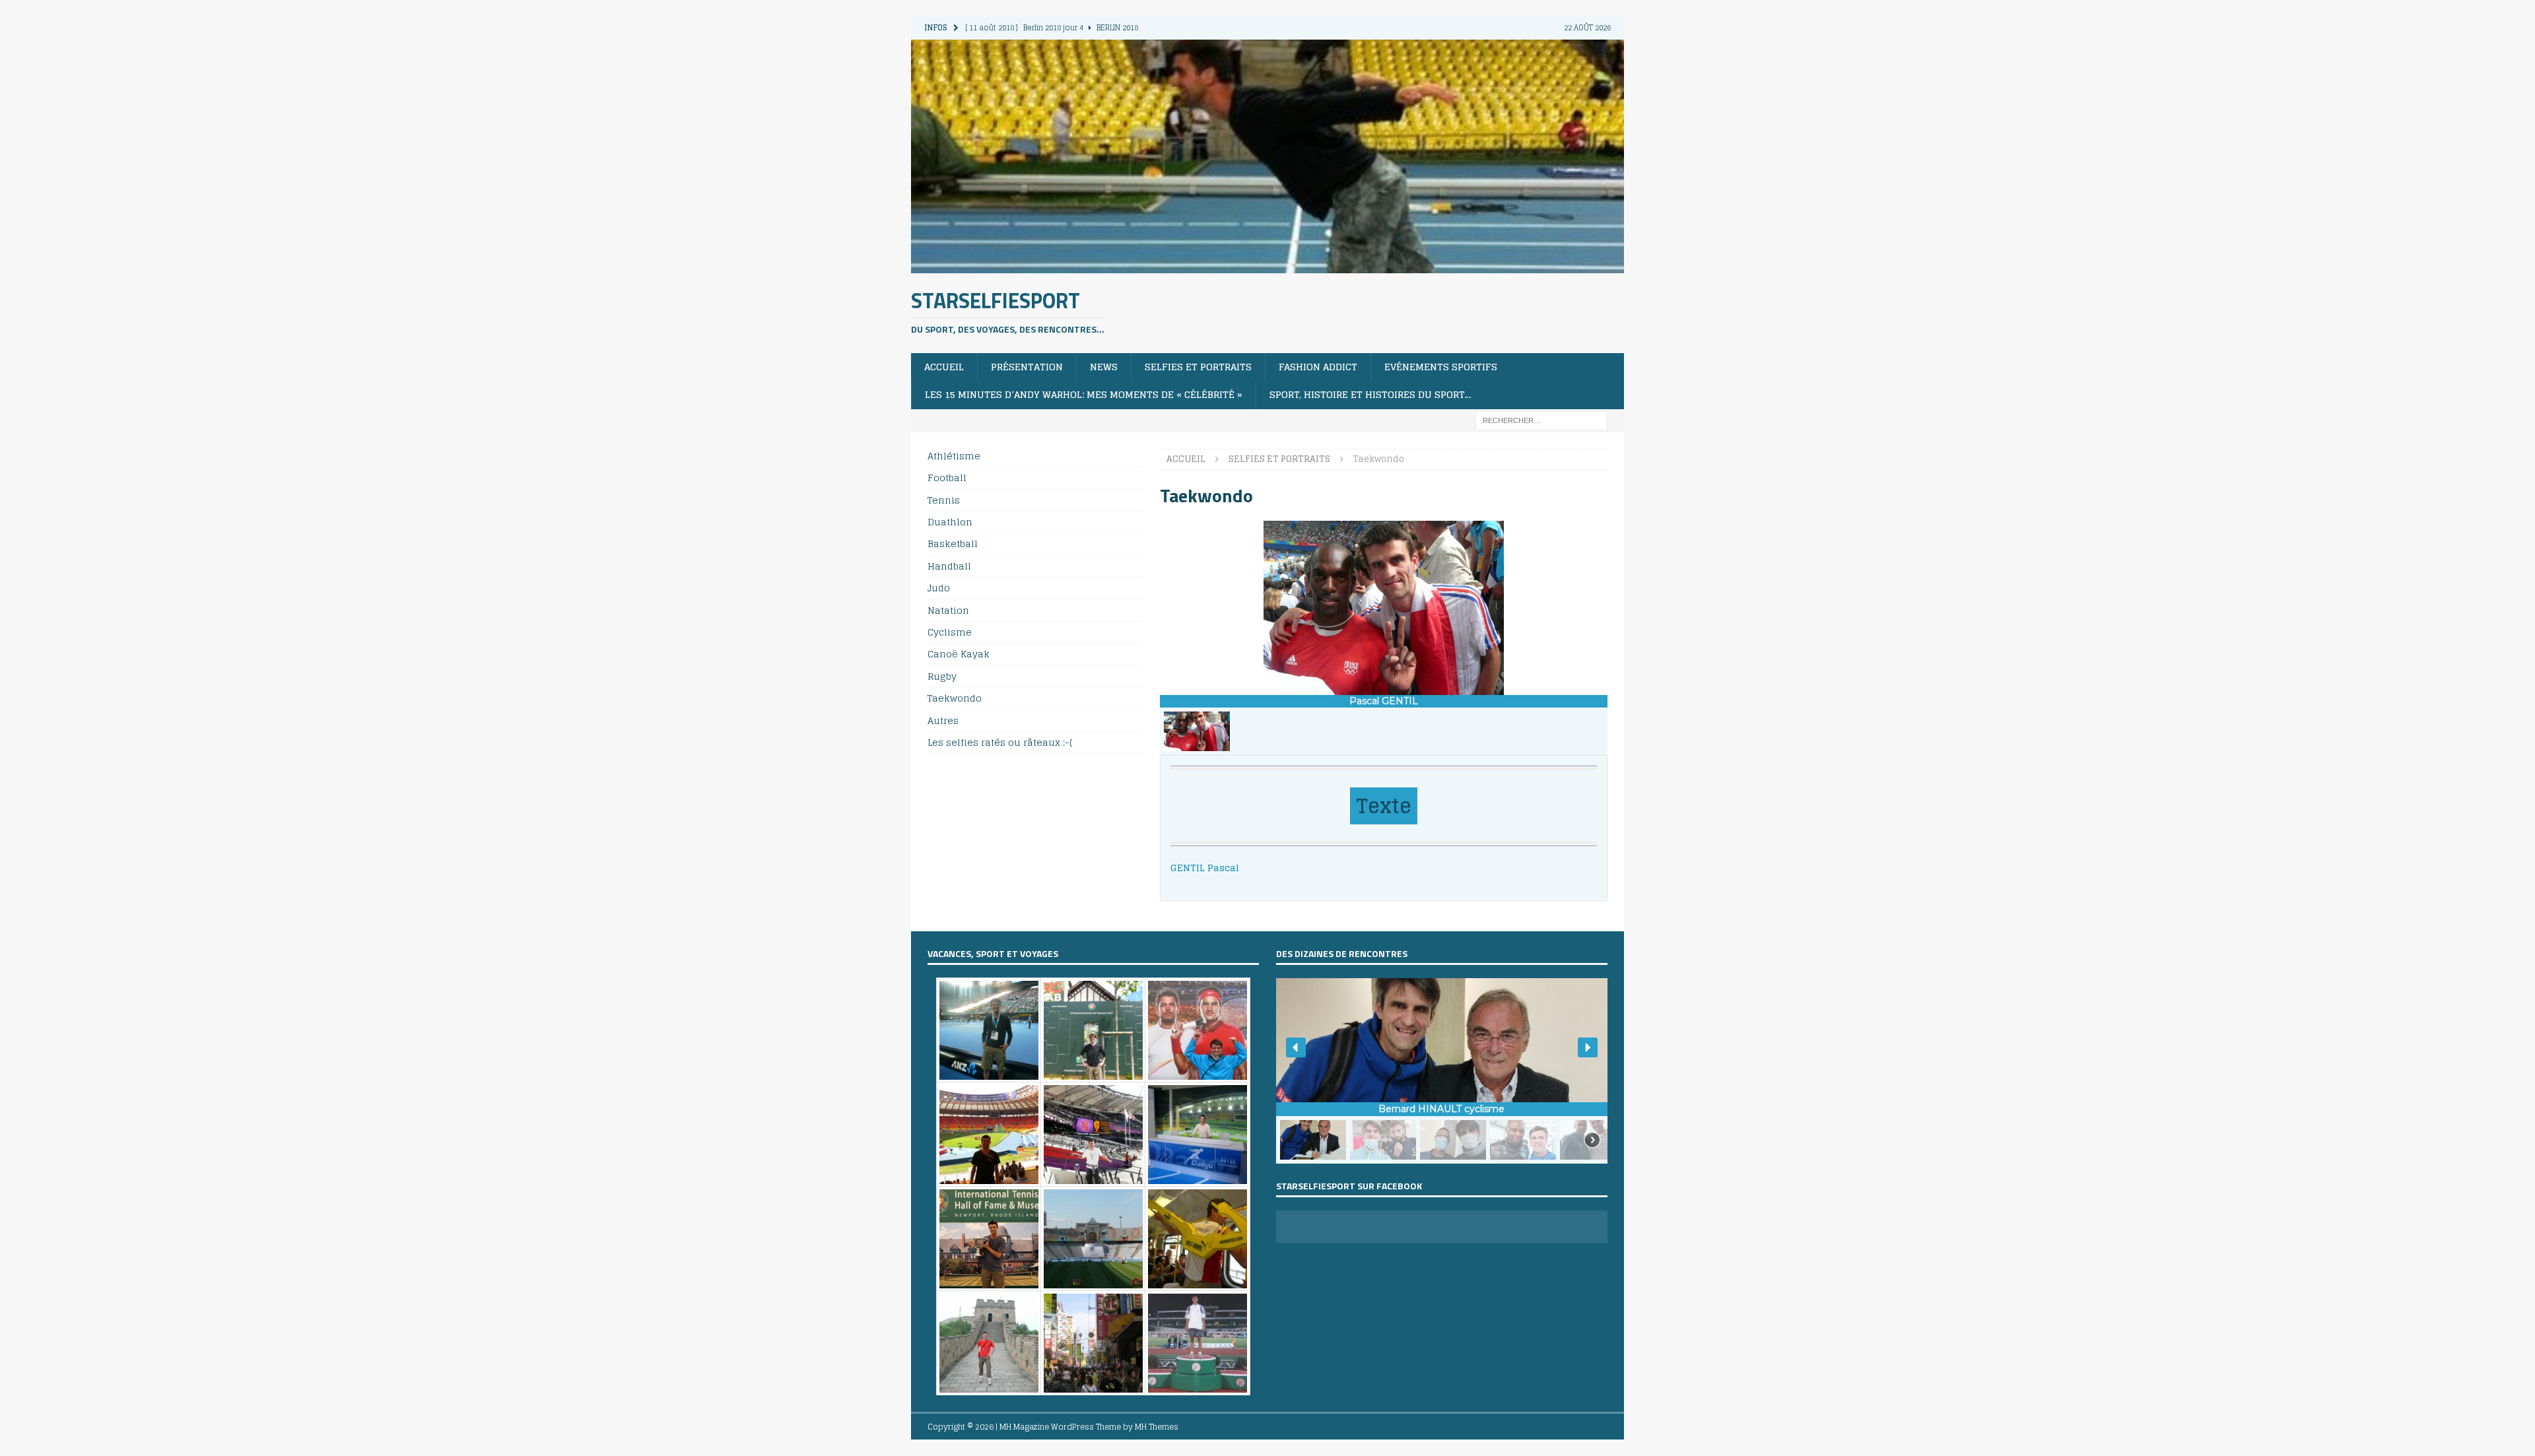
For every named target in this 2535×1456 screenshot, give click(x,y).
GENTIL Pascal (1205, 868)
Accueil (944, 367)
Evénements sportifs (1441, 367)
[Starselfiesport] (1267, 265)
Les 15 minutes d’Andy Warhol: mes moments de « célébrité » (1084, 394)
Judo (939, 588)
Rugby (942, 676)
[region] (1384, 638)
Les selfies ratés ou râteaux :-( (1000, 742)
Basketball (953, 544)
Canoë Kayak (959, 654)
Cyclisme (950, 632)
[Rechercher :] (1541, 419)
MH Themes (1157, 1427)
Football (947, 478)
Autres (943, 720)
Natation (948, 610)
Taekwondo (955, 698)
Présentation (1027, 367)
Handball (949, 566)
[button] (1197, 731)
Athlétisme (954, 456)
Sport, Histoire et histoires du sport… (1370, 394)
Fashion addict (1318, 367)
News (1104, 367)
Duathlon (950, 522)
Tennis (944, 500)
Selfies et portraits (1198, 367)
